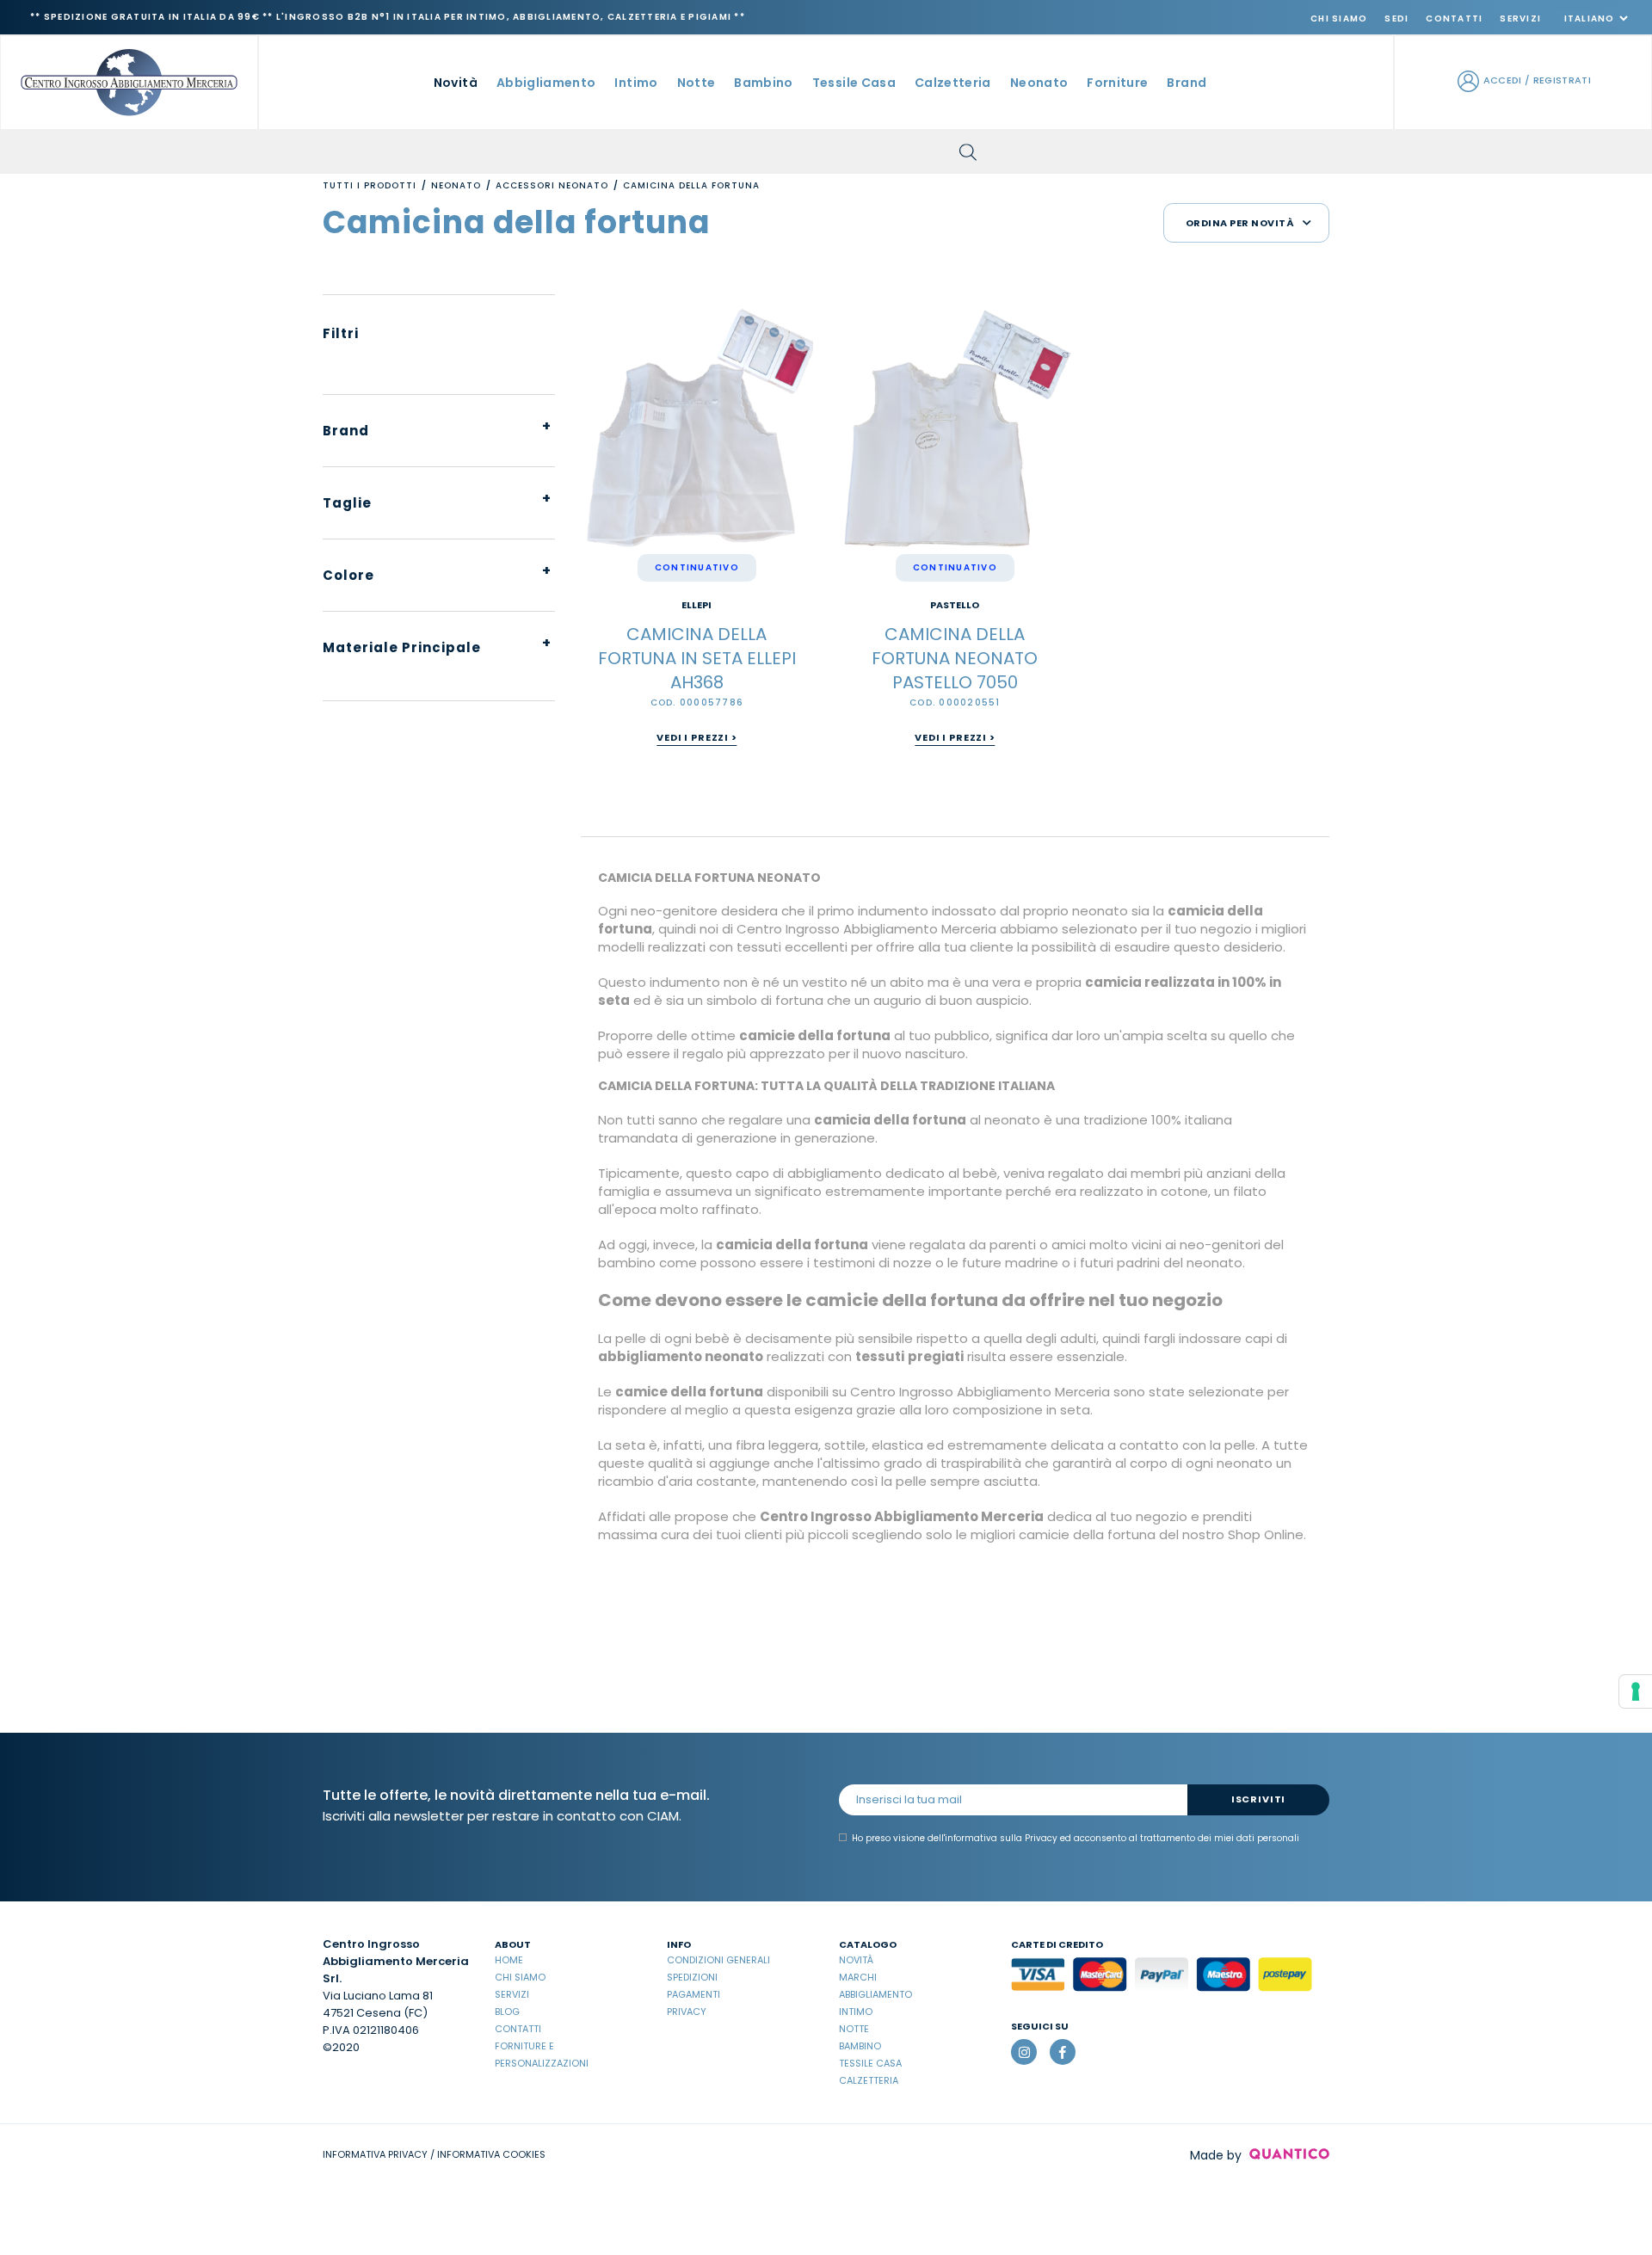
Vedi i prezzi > (697, 737)
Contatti (1454, 18)
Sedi (1396, 18)
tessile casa (854, 83)
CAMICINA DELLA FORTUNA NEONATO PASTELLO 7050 (955, 658)
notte (697, 83)
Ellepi (697, 605)
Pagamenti (693, 1994)
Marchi (858, 1977)
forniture (1117, 83)
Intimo (856, 2012)
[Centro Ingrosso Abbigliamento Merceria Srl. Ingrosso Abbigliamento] (129, 81)
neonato (1039, 83)
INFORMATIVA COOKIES (491, 2154)
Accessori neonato (552, 185)
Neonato (456, 185)
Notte (854, 2029)
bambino (763, 83)
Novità (456, 83)
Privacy (687, 2012)
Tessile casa (870, 2063)
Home (509, 1960)
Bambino (860, 2046)
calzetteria (953, 83)
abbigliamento (546, 83)
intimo (636, 83)
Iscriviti (1258, 1799)
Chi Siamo (1339, 18)
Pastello (955, 605)
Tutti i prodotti (370, 185)
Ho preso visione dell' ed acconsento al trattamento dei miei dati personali (1076, 1838)
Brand (1187, 83)
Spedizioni (692, 1977)
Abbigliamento (875, 1994)
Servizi (1520, 18)
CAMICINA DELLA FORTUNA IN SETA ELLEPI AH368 (697, 658)
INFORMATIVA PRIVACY (375, 2154)
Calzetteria (869, 2080)
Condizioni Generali (718, 1960)
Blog (507, 2012)
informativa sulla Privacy (1001, 1838)
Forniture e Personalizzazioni (542, 2055)
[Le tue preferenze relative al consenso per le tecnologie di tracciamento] (1636, 1691)
